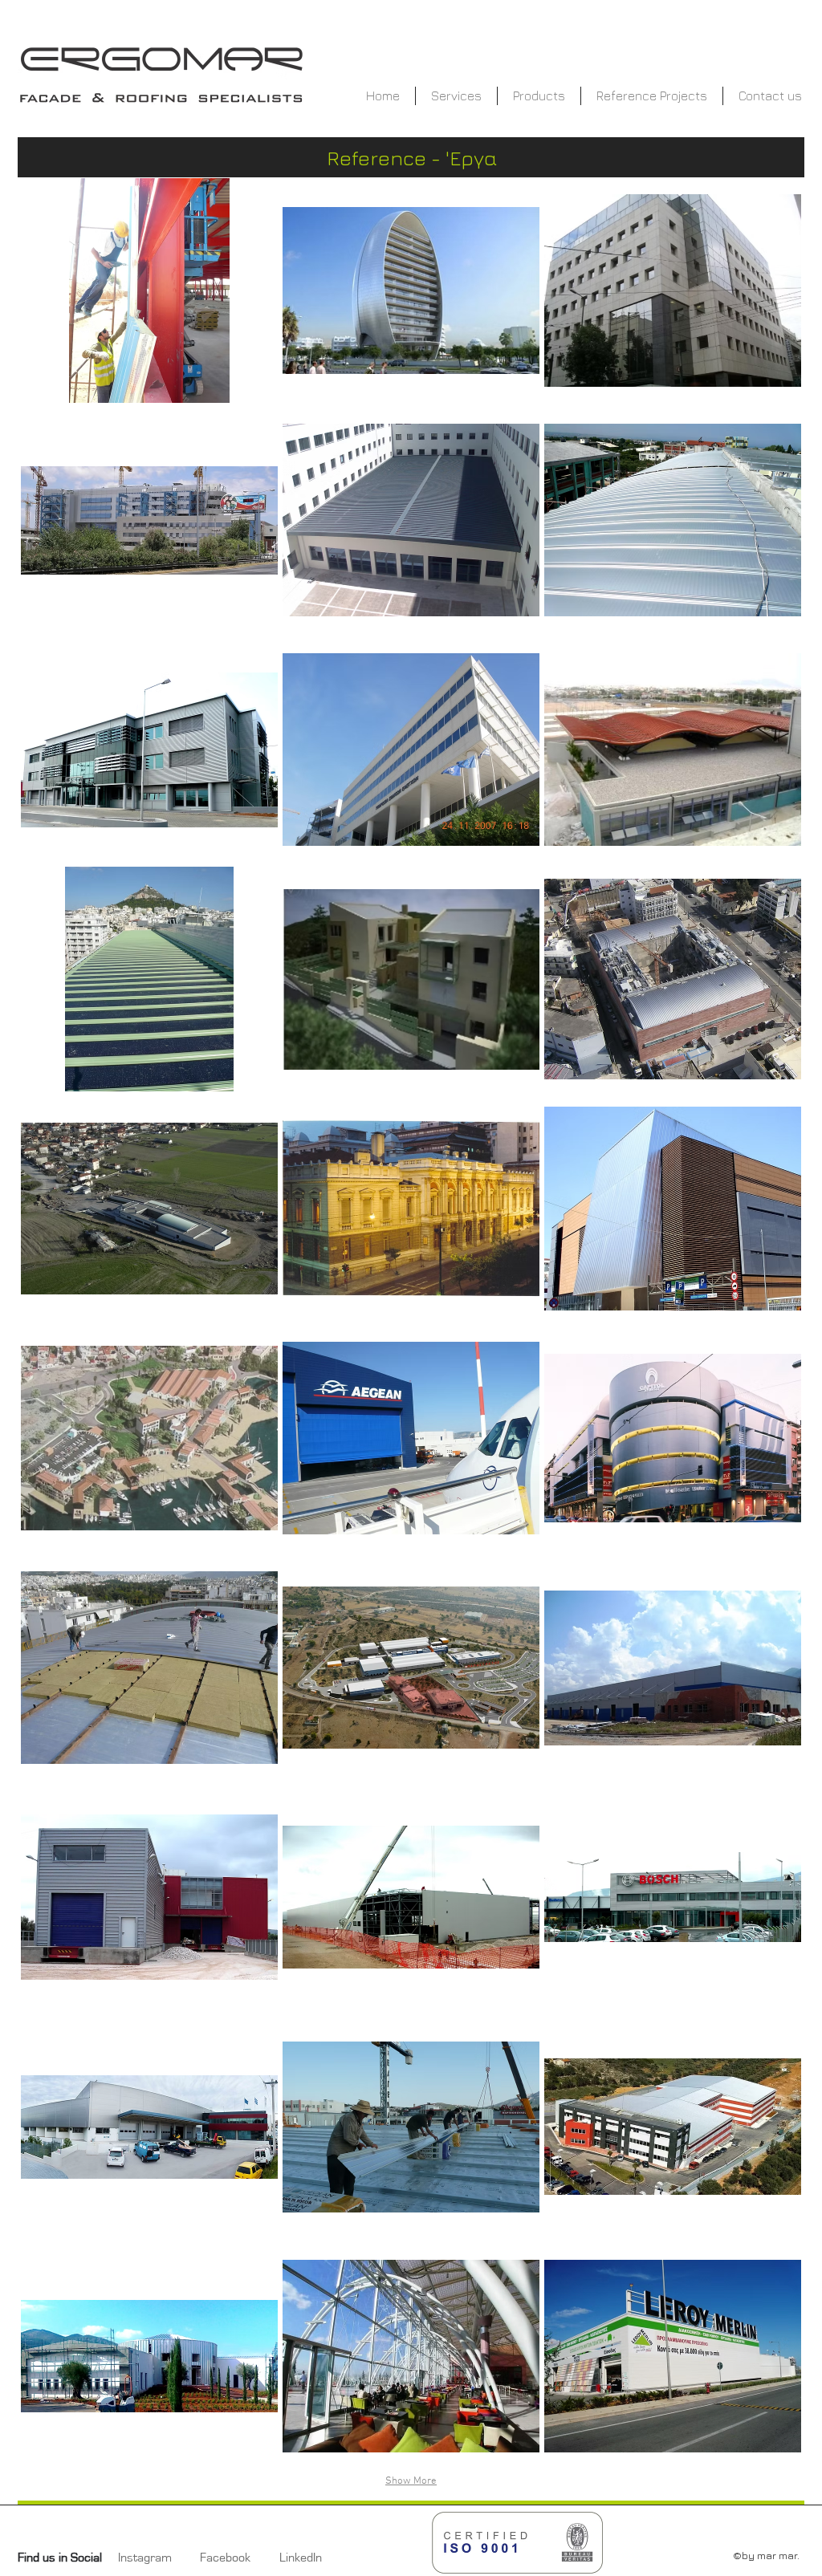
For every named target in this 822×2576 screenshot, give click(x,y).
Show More (411, 2481)
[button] (149, 291)
